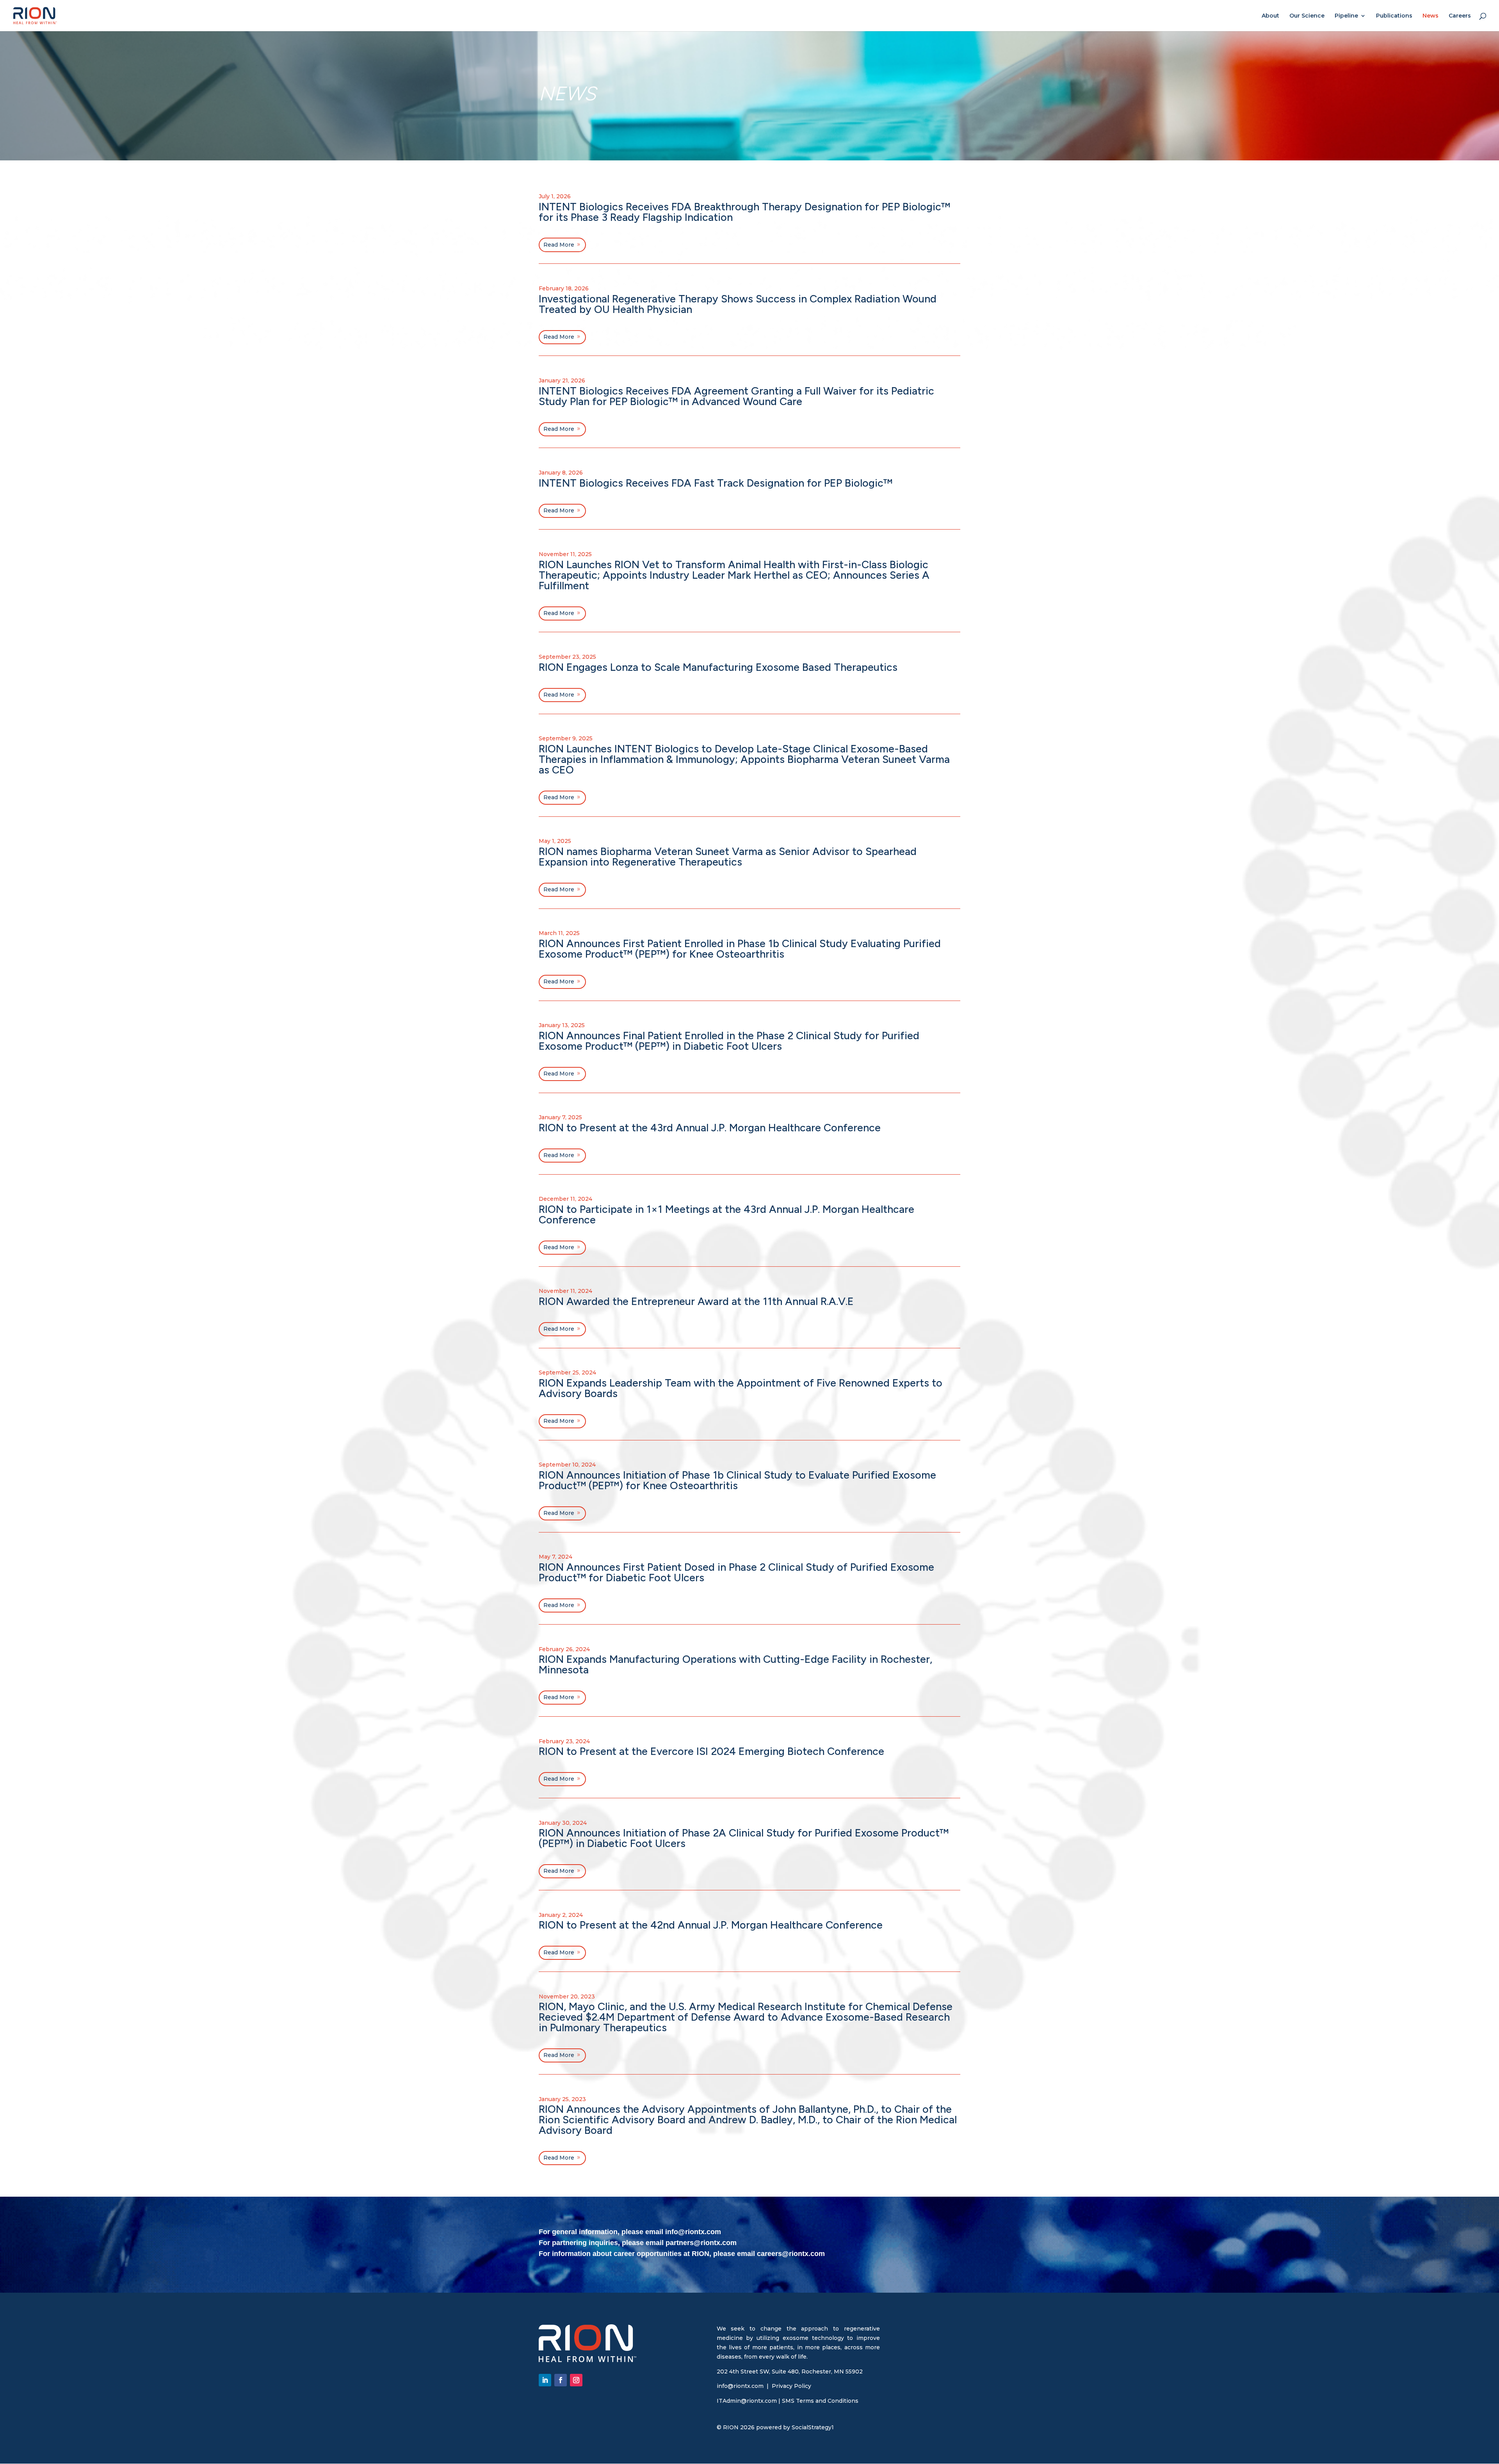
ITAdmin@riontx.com (747, 2401)
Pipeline (1346, 16)
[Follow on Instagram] (576, 2380)
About (1270, 16)
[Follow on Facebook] (561, 2380)
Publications (1394, 16)
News (1430, 16)
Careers (1460, 16)
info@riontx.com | (744, 2386)
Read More (559, 245)
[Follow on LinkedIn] (545, 2380)
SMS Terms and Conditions (820, 2401)
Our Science (1307, 16)
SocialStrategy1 (813, 2427)
